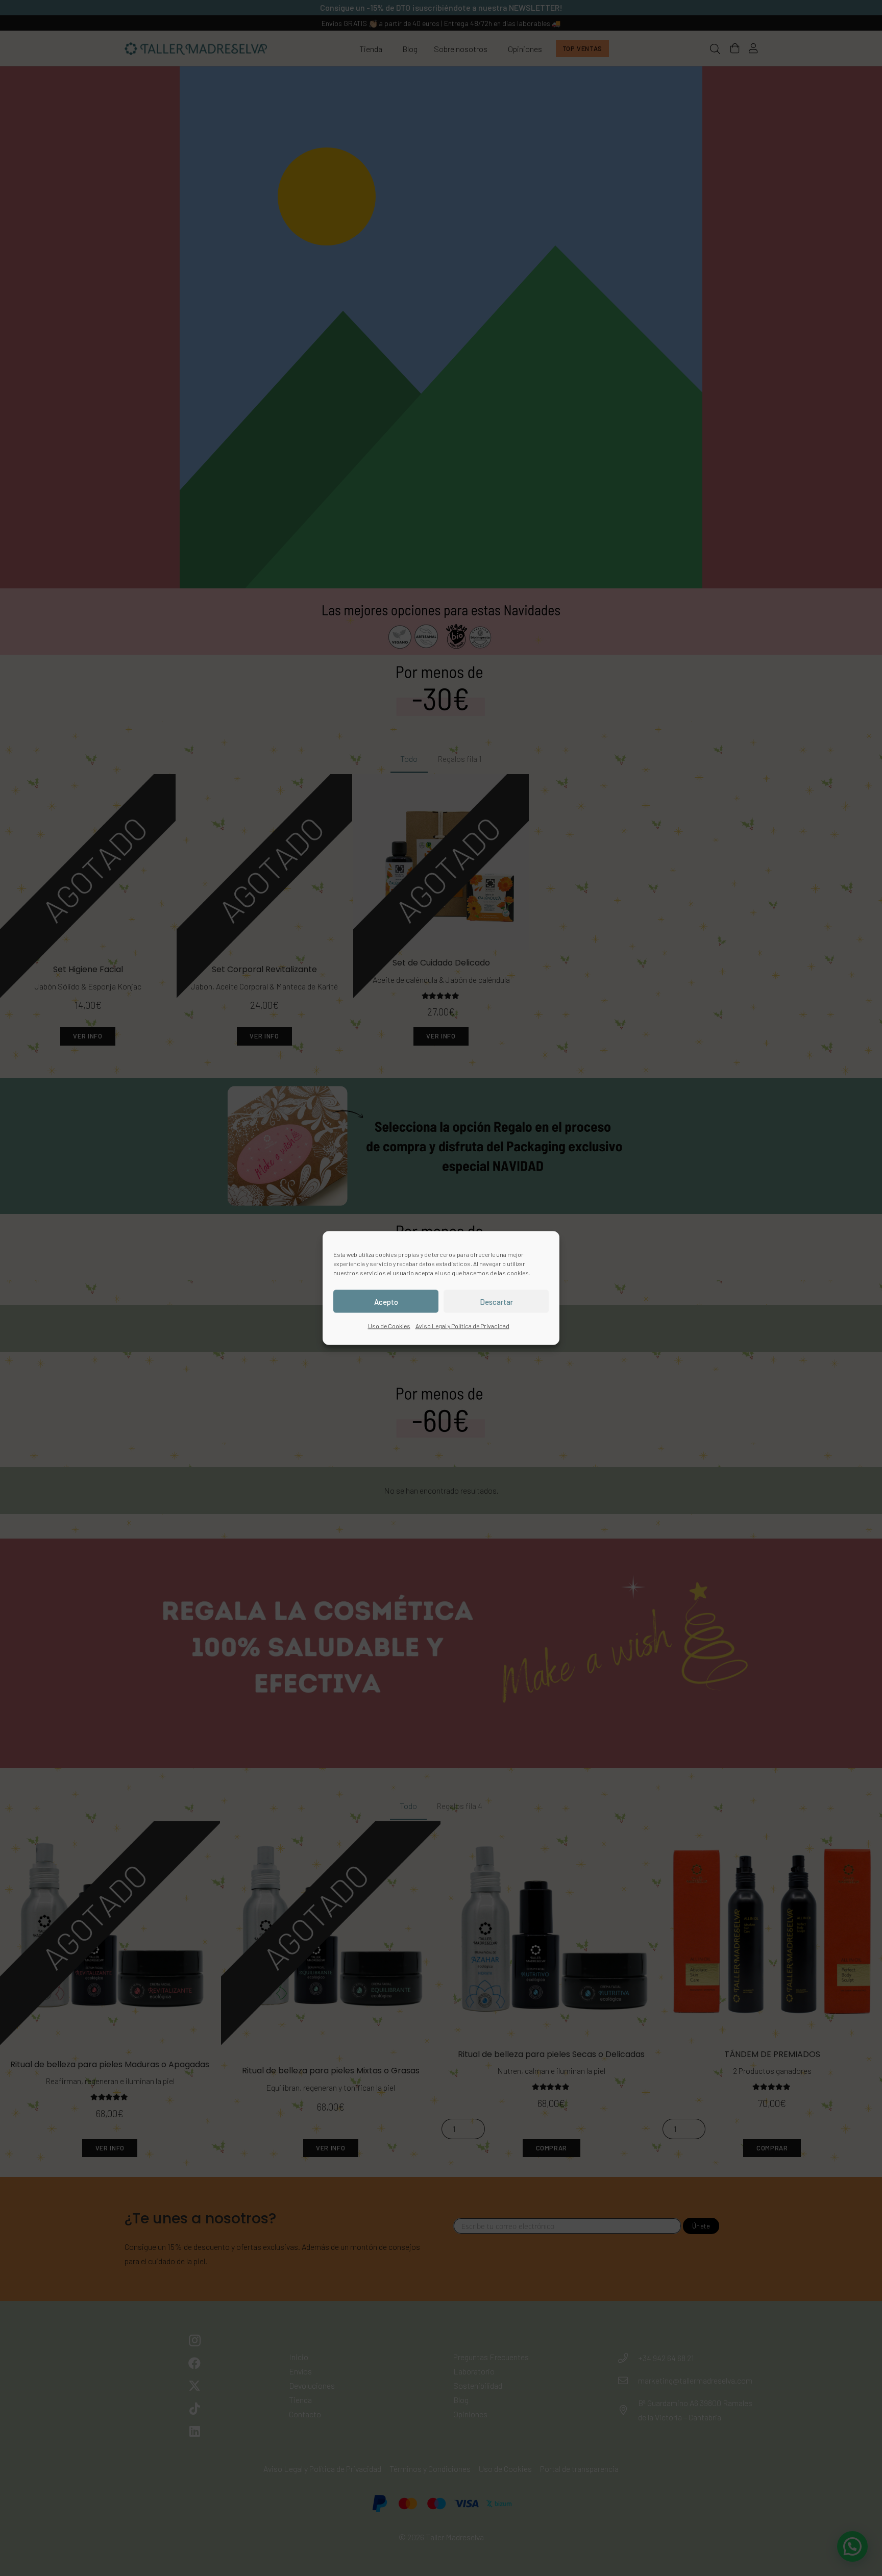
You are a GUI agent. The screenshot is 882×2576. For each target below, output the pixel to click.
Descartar (496, 1301)
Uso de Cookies (389, 1326)
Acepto (386, 1301)
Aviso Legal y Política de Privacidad (462, 1326)
